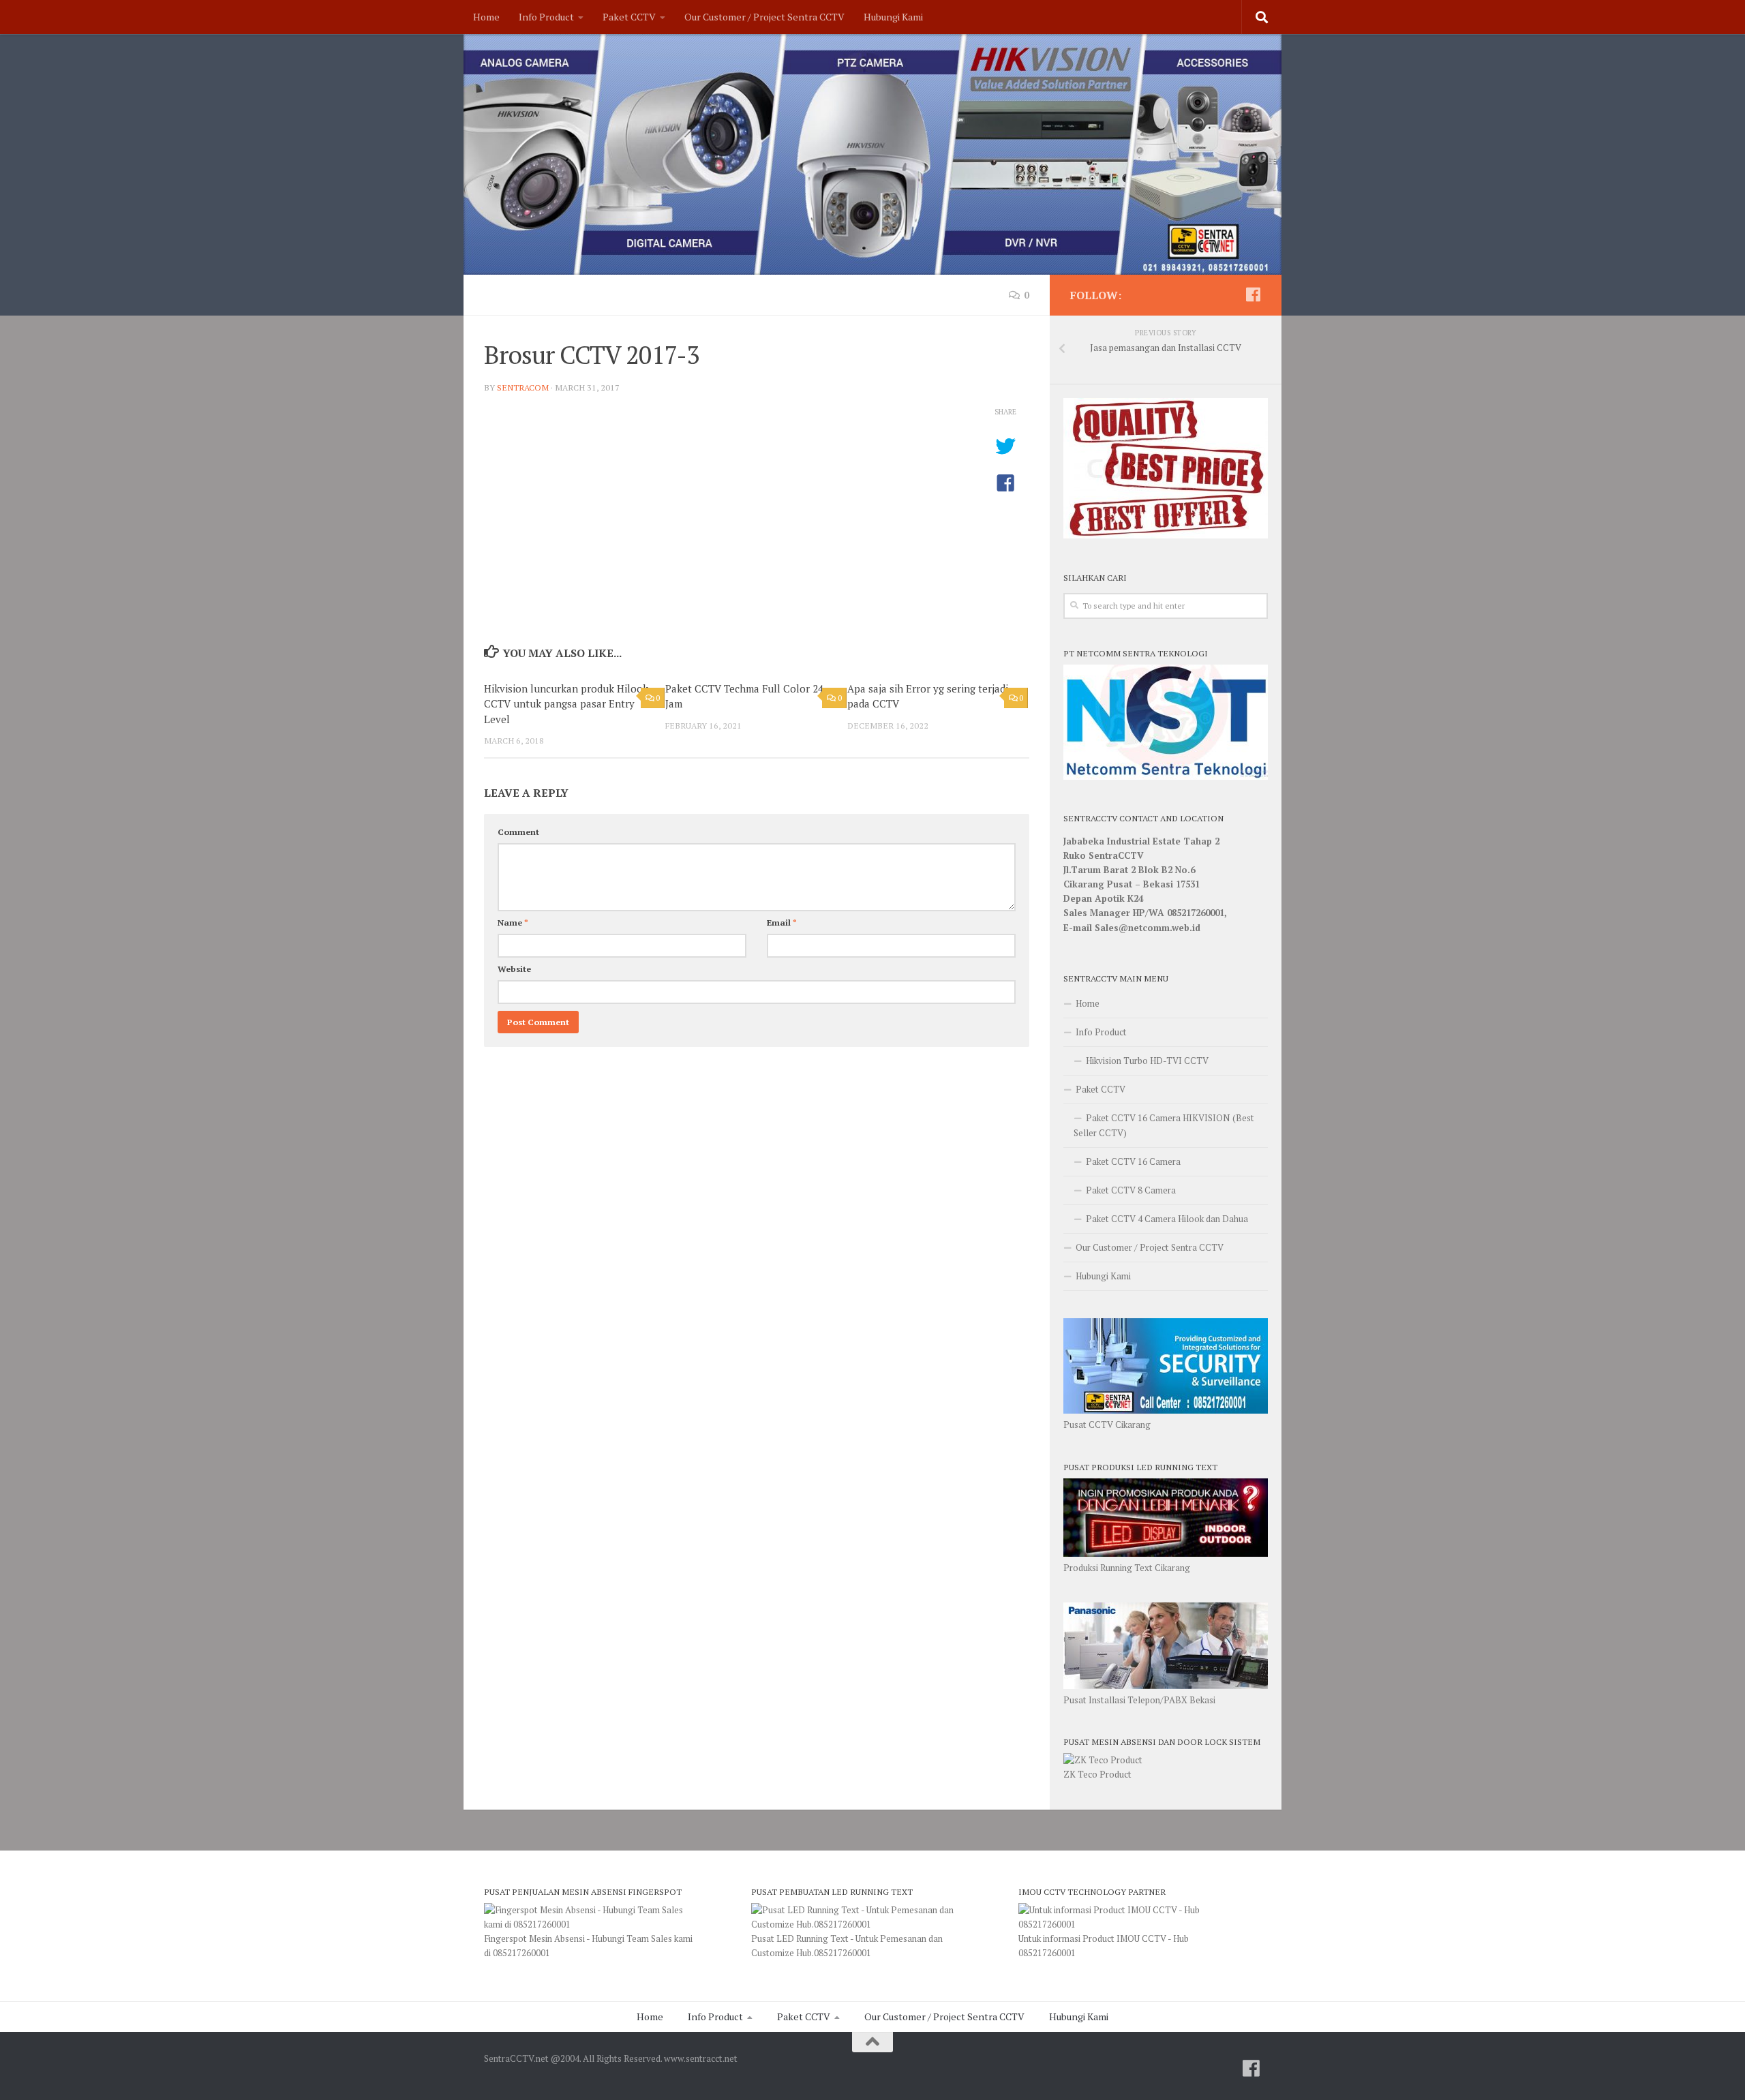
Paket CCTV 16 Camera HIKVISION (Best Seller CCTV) (1164, 1125)
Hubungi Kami (893, 17)
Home (486, 17)
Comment (518, 832)
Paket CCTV (629, 17)
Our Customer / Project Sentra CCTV (764, 17)
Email (782, 923)
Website (514, 969)
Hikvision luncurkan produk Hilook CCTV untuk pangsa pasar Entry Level (566, 704)
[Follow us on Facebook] (1253, 294)
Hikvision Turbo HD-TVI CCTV (1147, 1061)
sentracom (523, 387)
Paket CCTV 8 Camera (1131, 1190)
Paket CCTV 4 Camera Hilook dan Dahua (1167, 1219)
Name (513, 923)
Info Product (546, 17)
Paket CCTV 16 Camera (1133, 1161)
